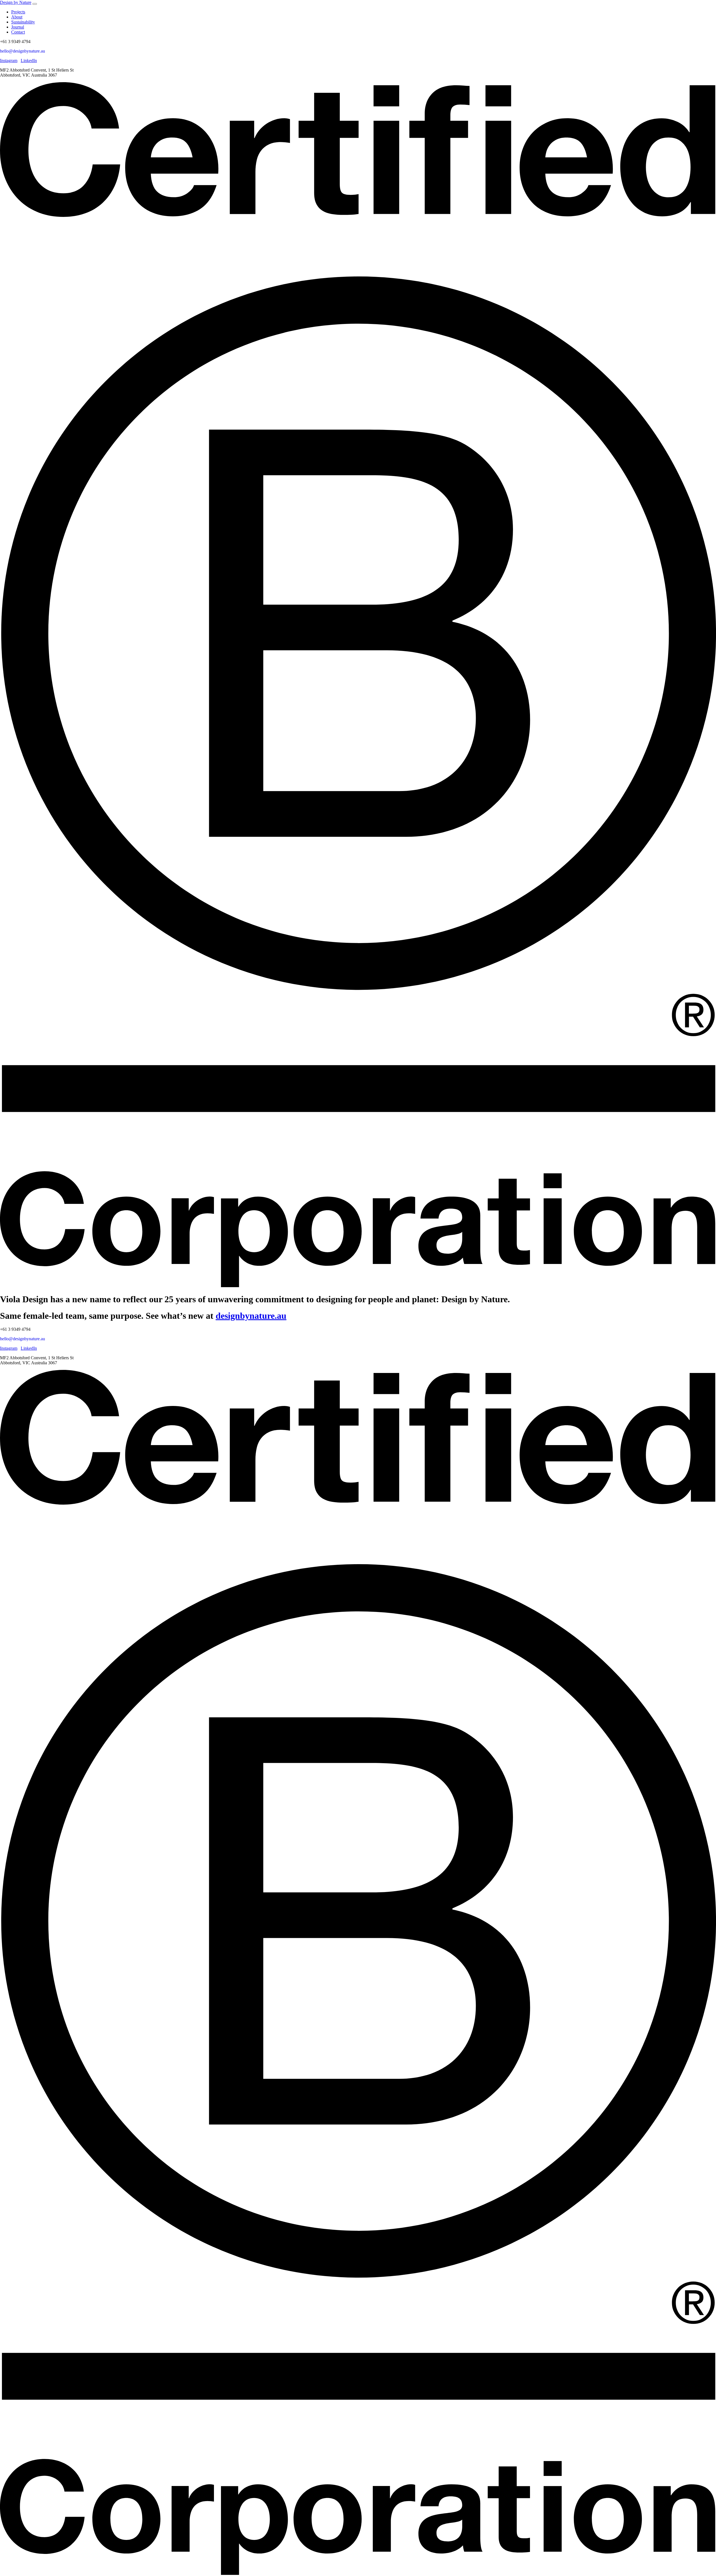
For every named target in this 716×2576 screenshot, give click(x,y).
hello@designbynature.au (23, 51)
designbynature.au (251, 1316)
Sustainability (23, 22)
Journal (18, 27)
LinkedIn (29, 61)
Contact (18, 32)
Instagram (9, 61)
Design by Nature (16, 2)
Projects (18, 12)
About (17, 17)
